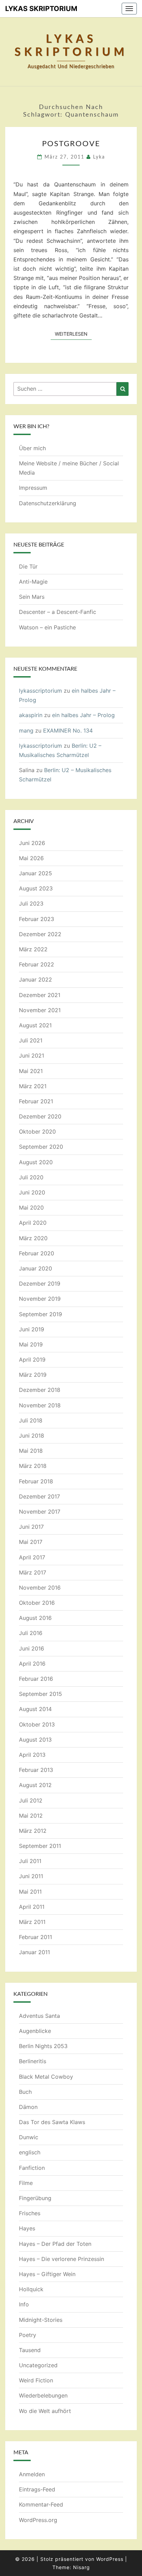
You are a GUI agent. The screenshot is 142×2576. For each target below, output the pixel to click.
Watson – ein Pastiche (47, 627)
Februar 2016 (36, 1679)
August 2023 (36, 888)
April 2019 (32, 1360)
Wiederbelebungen (43, 2395)
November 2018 (40, 1405)
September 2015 (40, 1694)
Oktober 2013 (37, 1724)
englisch (30, 2152)
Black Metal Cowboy (46, 2077)
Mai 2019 (31, 1344)
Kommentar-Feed (41, 2504)
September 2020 (41, 1147)
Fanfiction (32, 2168)
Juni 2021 (32, 1056)
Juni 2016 (32, 1648)
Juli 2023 (31, 903)
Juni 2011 (31, 1876)
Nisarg (82, 2567)
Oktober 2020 (37, 1132)
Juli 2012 (31, 1800)
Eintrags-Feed (37, 2489)
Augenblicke (35, 2031)
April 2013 (32, 1755)
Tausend (30, 2350)
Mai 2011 (30, 1892)
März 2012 (33, 1831)
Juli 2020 (31, 1177)
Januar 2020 (35, 1268)
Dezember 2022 (40, 934)
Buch (25, 2092)
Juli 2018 (31, 1420)
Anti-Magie (33, 582)
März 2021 (33, 1086)
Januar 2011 (34, 1952)
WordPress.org (38, 2520)
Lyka (99, 157)
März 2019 (33, 1375)
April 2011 (32, 1907)
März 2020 (33, 1238)
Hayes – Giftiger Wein (47, 2274)
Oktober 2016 (37, 1603)
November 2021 (40, 1010)
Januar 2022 (35, 979)
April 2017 (32, 1557)
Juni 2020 (32, 1192)
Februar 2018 (36, 1481)
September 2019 (40, 1314)
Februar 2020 (37, 1253)
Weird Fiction (36, 2380)
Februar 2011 (35, 1937)
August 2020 (36, 1162)
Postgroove (71, 144)
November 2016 (40, 1588)
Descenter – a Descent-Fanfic (58, 612)
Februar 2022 (37, 964)
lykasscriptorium (40, 691)
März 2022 (33, 949)
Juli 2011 (30, 1861)
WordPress (110, 2559)
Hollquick (31, 2289)
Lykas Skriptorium (41, 9)
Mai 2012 (31, 1816)
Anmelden (32, 2474)
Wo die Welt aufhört (45, 2411)
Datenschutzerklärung (48, 503)
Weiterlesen (73, 334)
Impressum (33, 488)
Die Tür (28, 566)
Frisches (30, 2213)
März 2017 (33, 1572)
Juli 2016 (31, 1633)
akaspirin (31, 715)
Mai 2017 (31, 1542)
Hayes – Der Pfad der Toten (55, 2244)
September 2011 (40, 1846)
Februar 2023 (37, 919)
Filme (26, 2183)
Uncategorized (38, 2365)
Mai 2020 (31, 1208)
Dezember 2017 (39, 1496)
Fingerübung (35, 2198)
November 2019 (40, 1299)
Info (24, 2304)
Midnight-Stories (41, 2320)
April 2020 (33, 1223)
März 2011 (32, 1922)
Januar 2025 (35, 873)
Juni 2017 (31, 1527)
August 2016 (35, 1618)
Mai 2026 (31, 858)
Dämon (28, 2107)
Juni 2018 (32, 1436)
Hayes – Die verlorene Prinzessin (62, 2259)
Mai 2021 (31, 1071)
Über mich (32, 448)
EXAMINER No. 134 (68, 730)
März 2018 (33, 1466)
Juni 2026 (32, 843)
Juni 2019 (32, 1329)
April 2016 (32, 1664)
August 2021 (35, 1025)
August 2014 (35, 1709)
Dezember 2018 (40, 1390)
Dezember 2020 (40, 1116)
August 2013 (35, 1740)
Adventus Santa (39, 2016)
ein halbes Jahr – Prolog (83, 715)
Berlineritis (33, 2061)
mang (26, 730)
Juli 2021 (31, 1040)
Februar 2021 (36, 1101)
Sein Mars (32, 597)
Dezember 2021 (40, 995)
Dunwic (29, 2137)
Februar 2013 (36, 1770)
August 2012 (35, 1785)
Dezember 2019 (40, 1284)
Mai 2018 (31, 1451)
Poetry (28, 2335)
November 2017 (40, 1512)
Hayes (27, 2228)
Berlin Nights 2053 (43, 2046)
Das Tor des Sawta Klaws (52, 2122)
